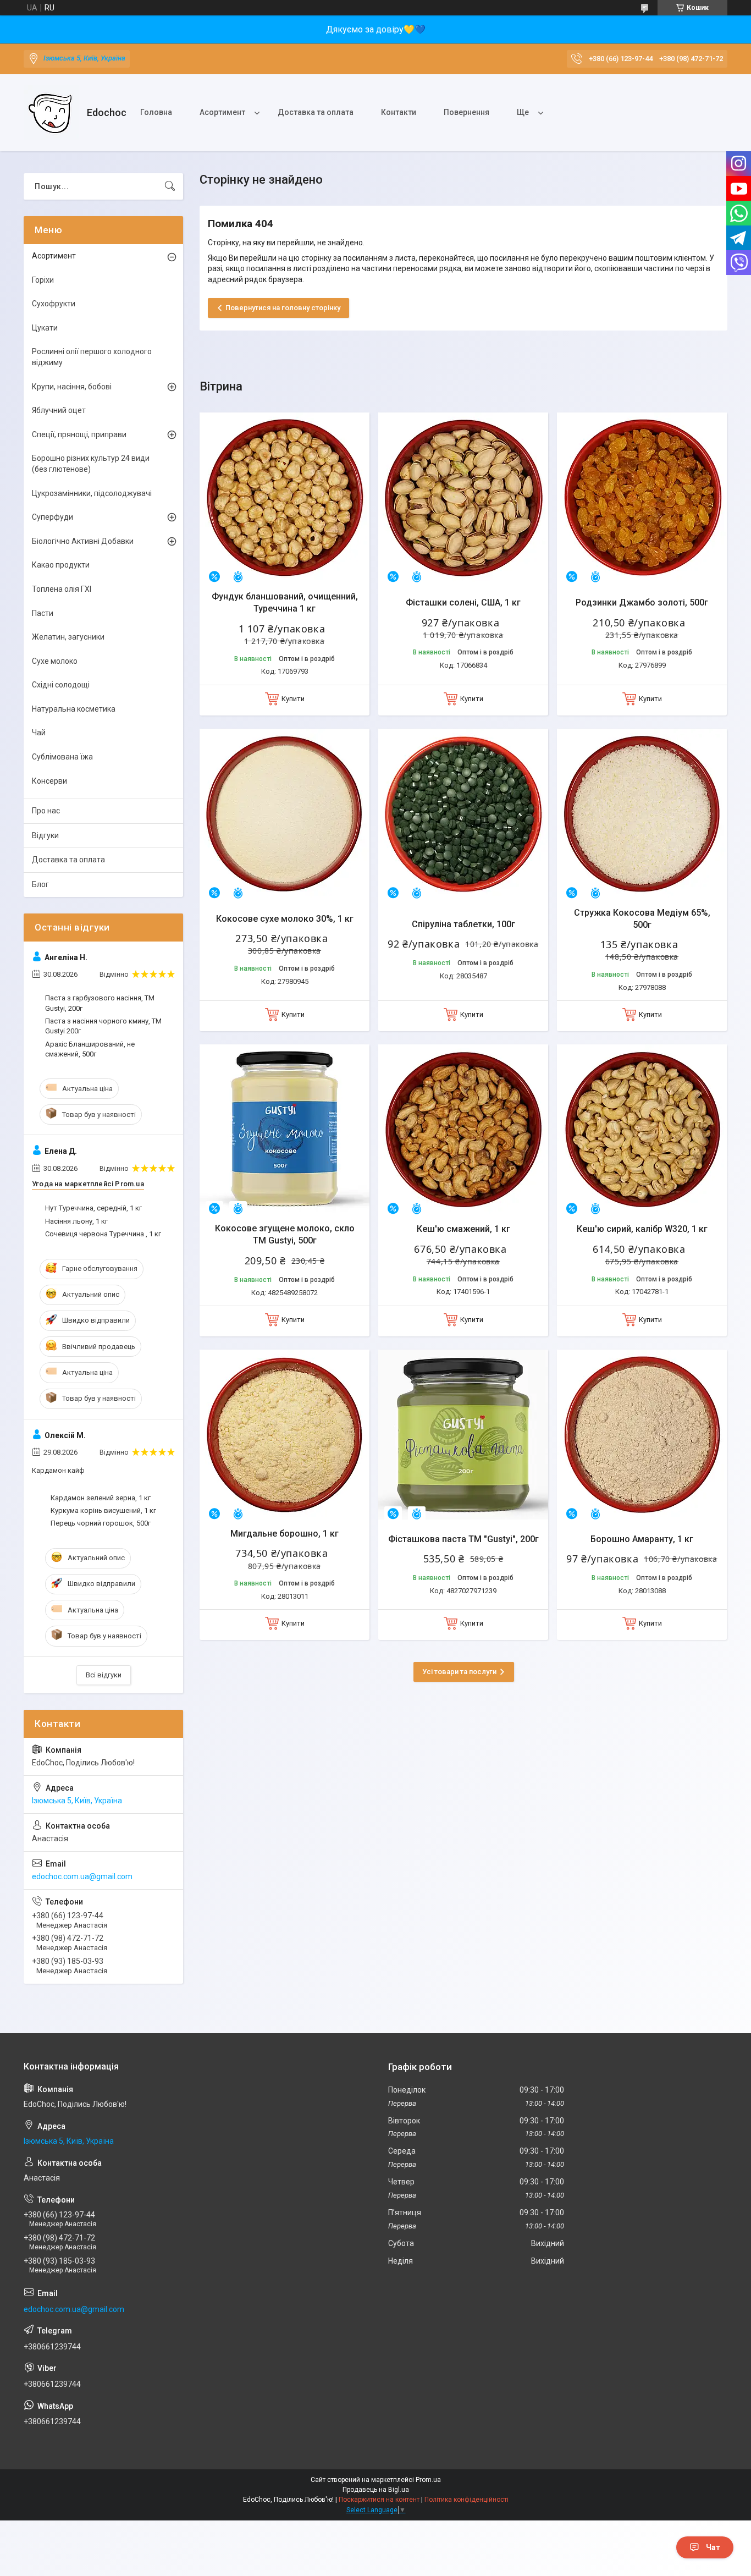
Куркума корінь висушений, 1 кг (103, 1510)
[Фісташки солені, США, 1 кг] (463, 497)
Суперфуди (53, 517)
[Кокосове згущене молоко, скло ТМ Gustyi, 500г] (285, 1129)
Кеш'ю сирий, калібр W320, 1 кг (642, 1229)
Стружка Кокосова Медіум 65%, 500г (642, 919)
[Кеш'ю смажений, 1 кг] (463, 1129)
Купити (293, 699)
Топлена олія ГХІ (62, 589)
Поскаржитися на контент (379, 2500)
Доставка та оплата (316, 112)
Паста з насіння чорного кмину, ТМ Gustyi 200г (103, 1026)
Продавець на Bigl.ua (376, 2490)
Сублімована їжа (62, 757)
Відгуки (45, 835)
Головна (156, 112)
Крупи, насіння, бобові (72, 387)
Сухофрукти (54, 304)
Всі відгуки (104, 1675)
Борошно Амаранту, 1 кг (642, 1539)
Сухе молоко (55, 661)
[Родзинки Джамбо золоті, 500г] (642, 497)
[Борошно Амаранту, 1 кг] (642, 1435)
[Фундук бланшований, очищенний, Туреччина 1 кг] (285, 497)
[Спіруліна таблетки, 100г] (463, 814)
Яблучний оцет (59, 410)
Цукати (45, 328)
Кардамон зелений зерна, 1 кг (101, 1498)
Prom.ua (428, 2480)
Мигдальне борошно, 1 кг (285, 1534)
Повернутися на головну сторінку (283, 308)
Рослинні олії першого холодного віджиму (92, 357)
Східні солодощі (61, 685)
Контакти (399, 112)
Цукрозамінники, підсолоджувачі (92, 493)
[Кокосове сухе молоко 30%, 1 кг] (285, 814)
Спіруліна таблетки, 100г (463, 924)
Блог (40, 884)
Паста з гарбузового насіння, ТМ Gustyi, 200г (100, 1003)
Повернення (466, 112)
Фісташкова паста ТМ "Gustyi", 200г (463, 1539)
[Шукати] (170, 186)
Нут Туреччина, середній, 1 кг (93, 1208)
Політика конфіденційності (466, 2500)
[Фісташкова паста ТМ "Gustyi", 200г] (463, 1435)
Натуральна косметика (74, 709)
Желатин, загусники (68, 637)
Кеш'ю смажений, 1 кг (463, 1229)
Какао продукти (61, 565)
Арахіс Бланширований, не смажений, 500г (90, 1049)
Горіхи (43, 280)
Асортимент (222, 112)
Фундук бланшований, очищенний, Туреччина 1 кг (285, 602)
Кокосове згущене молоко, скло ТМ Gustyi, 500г (285, 1234)
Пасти (43, 613)
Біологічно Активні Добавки (83, 541)
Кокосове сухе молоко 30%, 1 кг (285, 919)
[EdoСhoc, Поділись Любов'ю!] (51, 113)
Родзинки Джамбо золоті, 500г (642, 602)
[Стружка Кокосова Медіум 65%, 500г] (642, 814)
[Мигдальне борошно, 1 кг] (285, 1435)
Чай (39, 733)
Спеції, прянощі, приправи (79, 434)
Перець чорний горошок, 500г (101, 1523)
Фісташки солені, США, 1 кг (463, 602)
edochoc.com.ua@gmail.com (82, 1876)
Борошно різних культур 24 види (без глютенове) (91, 464)
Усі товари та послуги (459, 1672)
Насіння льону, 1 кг (76, 1221)
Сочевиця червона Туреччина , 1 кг (103, 1234)
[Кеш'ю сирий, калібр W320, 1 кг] (642, 1129)
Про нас (46, 811)
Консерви (49, 781)
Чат (713, 2547)
